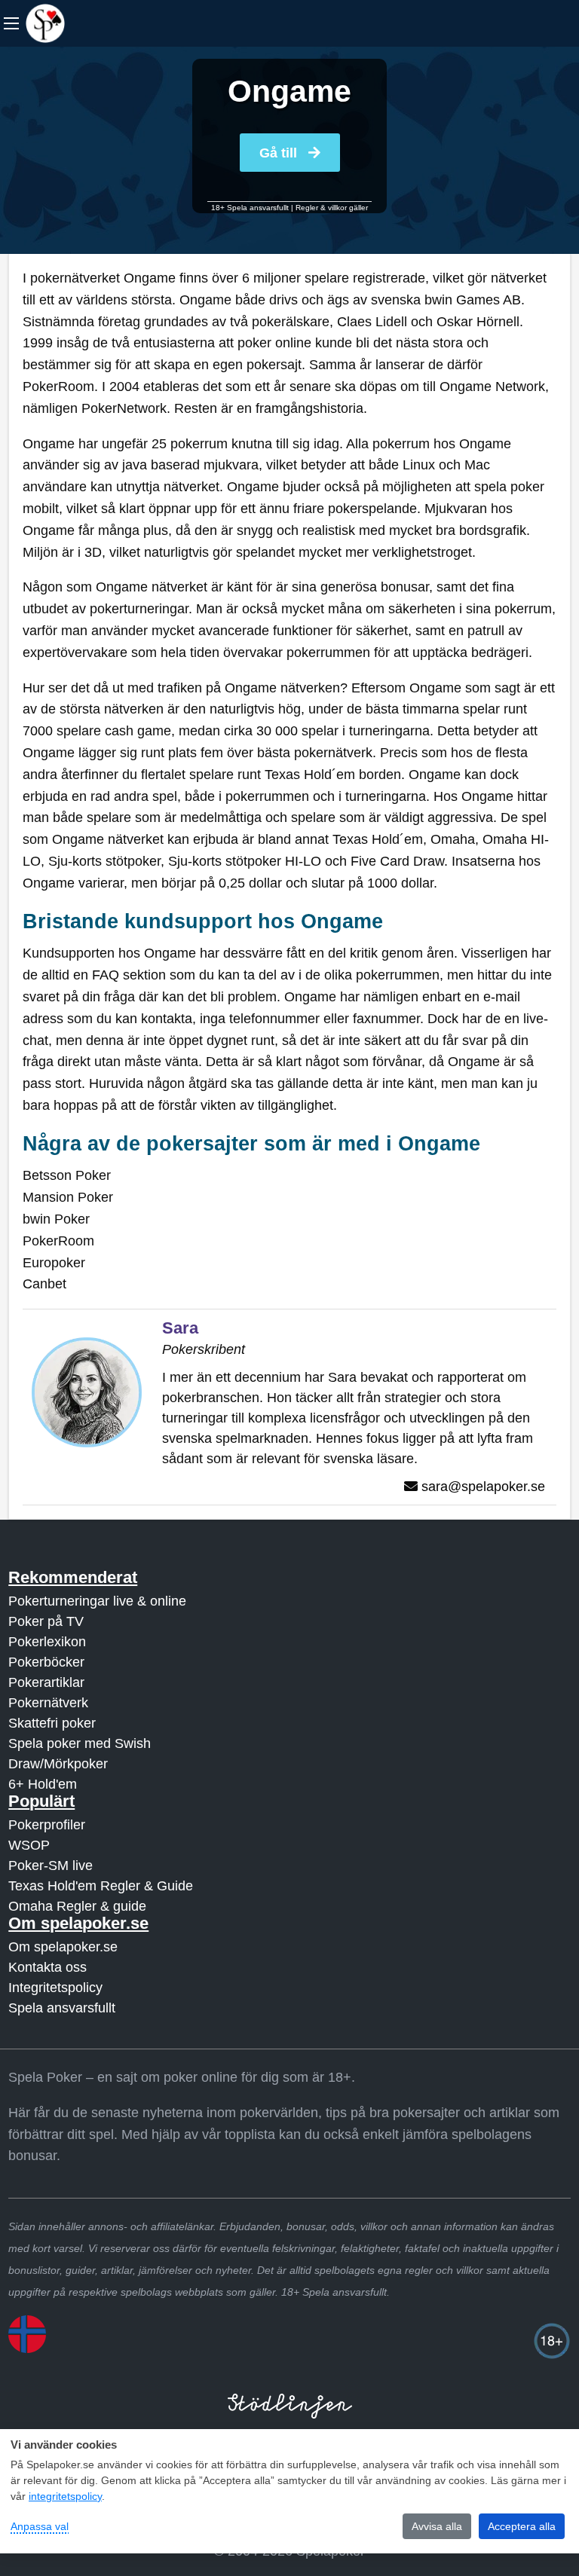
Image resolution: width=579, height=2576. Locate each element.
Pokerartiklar (46, 1682)
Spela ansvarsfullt (62, 2008)
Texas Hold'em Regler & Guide (101, 1886)
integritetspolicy (65, 2496)
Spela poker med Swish (80, 1743)
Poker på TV (46, 1621)
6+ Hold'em (43, 1784)
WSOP (29, 1845)
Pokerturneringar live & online (97, 1601)
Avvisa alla (437, 2526)
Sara (180, 1328)
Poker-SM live (51, 1866)
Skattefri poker (52, 1723)
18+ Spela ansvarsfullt (250, 208)
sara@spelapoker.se (483, 1487)
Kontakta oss (47, 1967)
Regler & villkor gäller (332, 208)
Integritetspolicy (55, 1988)
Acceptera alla (522, 2526)
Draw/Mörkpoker (58, 1764)
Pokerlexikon (47, 1642)
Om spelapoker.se (63, 1947)
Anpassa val (40, 2526)
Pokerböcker (46, 1662)
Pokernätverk (48, 1703)
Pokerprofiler (47, 1825)
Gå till (280, 153)
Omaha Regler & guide (77, 1906)
